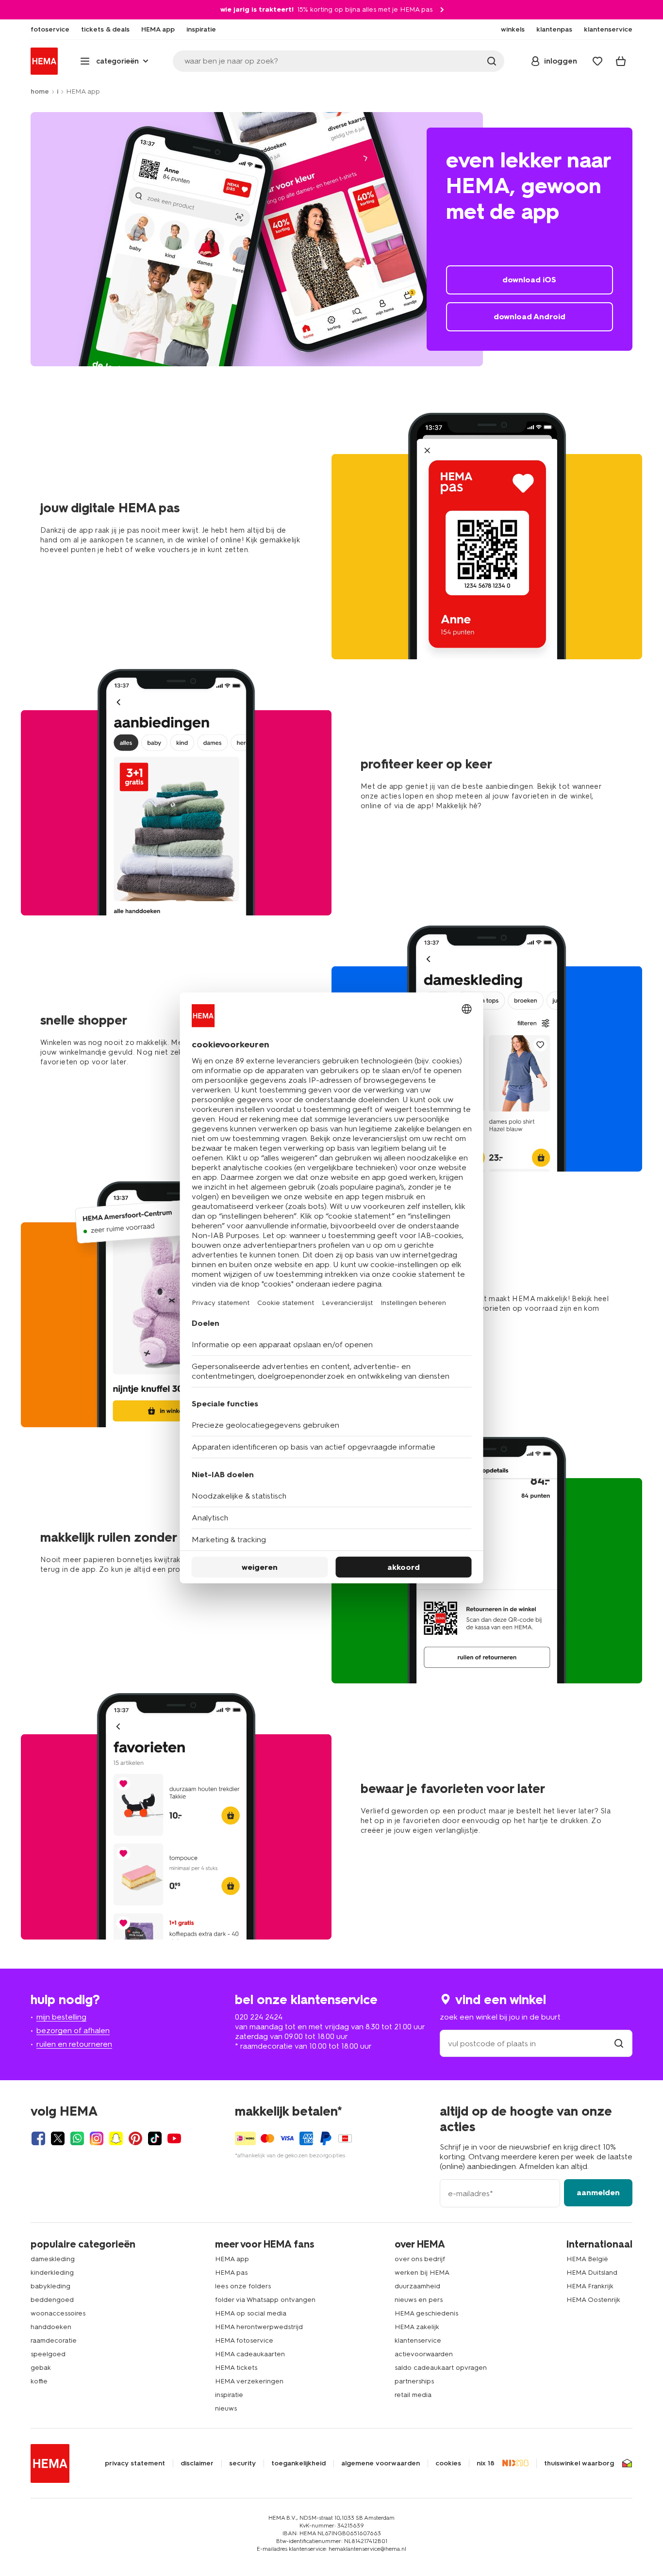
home (40, 91)
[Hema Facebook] (38, 2138)
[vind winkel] (619, 2044)
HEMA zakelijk (417, 2327)
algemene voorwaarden (381, 2463)
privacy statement (135, 2463)
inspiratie (229, 2395)
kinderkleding (52, 2273)
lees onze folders (243, 2286)
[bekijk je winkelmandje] (621, 61)
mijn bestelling (61, 2017)
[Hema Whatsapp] (77, 2138)
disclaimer (197, 2463)
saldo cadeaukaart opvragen (441, 2368)
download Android (530, 317)
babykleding (50, 2286)
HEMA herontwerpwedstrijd (259, 2327)
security (242, 2463)
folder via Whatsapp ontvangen (265, 2300)
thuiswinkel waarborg (579, 2463)
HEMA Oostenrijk (593, 2300)
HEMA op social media (251, 2313)
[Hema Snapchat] (116, 2138)
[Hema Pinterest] (135, 2138)
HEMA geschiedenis (426, 2313)
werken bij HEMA (422, 2273)
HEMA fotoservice (244, 2340)
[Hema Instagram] (97, 2138)
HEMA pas (231, 2273)
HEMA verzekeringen (249, 2381)
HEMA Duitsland (592, 2273)
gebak (41, 2368)
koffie (39, 2381)
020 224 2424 (259, 2017)
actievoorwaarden (424, 2354)
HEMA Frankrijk (590, 2286)
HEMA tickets (236, 2368)
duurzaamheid (417, 2286)
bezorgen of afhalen (73, 2030)
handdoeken (51, 2327)
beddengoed (52, 2300)
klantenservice (418, 2340)
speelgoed (48, 2354)
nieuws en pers (419, 2300)
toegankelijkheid (298, 2463)
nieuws (226, 2408)
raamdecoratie (54, 2340)
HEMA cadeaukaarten (250, 2354)
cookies (448, 2463)
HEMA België (587, 2259)
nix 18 (486, 2463)
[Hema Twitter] (58, 2138)
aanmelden (598, 2193)
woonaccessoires (58, 2313)
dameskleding (53, 2259)
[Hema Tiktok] (155, 2138)
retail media (413, 2395)
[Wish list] (597, 61)
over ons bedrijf (420, 2259)
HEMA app (232, 2259)
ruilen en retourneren (74, 2044)
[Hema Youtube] (174, 2138)
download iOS (529, 280)
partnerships (414, 2381)
